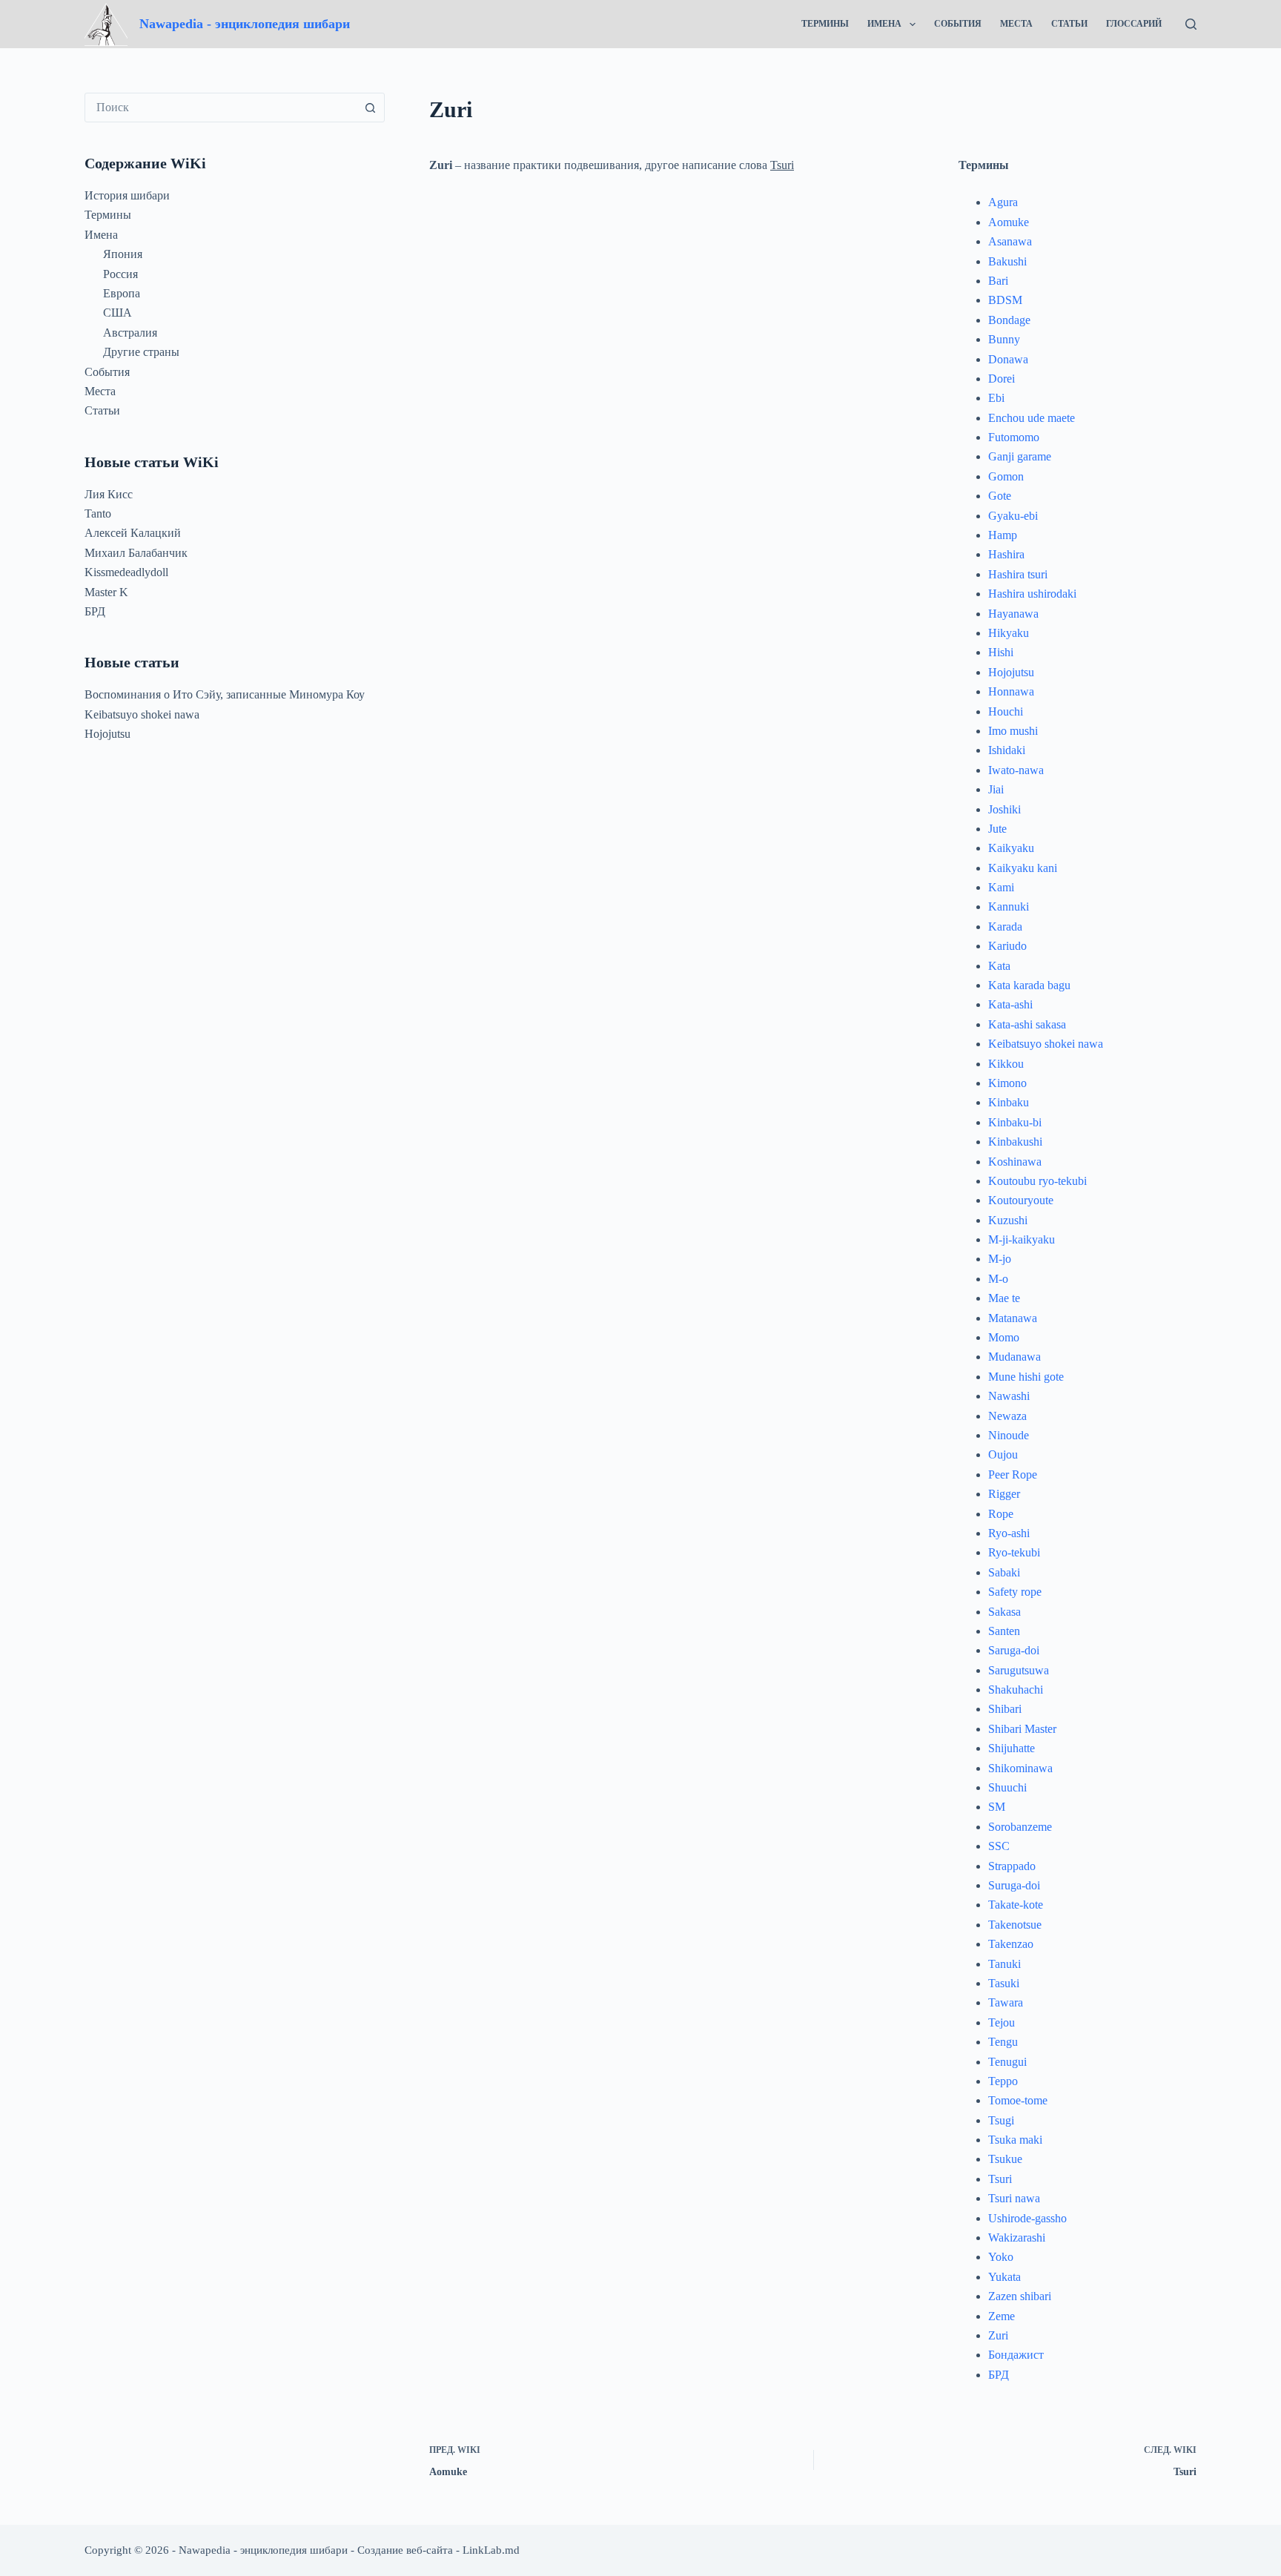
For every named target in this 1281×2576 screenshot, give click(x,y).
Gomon (1006, 476)
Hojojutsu (1011, 672)
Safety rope (1015, 1592)
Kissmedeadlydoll (126, 572)
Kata (999, 966)
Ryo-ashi (1009, 1533)
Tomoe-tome (1018, 2100)
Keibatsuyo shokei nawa (1046, 1044)
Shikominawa (1020, 1768)
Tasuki (1004, 1983)
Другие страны (141, 352)
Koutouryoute (1021, 1200)
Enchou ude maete (1032, 418)
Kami (1001, 887)
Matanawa (1013, 1318)
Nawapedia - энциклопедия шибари (245, 24)
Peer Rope (1013, 1474)
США (117, 313)
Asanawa (1010, 241)
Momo (1004, 1337)
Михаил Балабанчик (136, 553)
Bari (998, 281)
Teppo (1003, 2081)
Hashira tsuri (1018, 574)
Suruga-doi (1014, 1885)
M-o (998, 1279)
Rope (1001, 1514)
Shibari (1005, 1709)
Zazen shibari (1020, 2296)
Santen (1004, 1631)
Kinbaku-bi (1015, 1122)
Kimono (1007, 1083)
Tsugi (1001, 2120)
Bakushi (1007, 261)
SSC (999, 1846)
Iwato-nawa (1016, 770)
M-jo (1000, 1259)
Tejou (1002, 2022)
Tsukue (1005, 2159)
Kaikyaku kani (1023, 868)
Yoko (1001, 2257)
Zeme (1002, 2316)
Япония (123, 254)
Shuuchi (1007, 1787)
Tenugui (1007, 2062)
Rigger (1004, 1494)
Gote (1000, 496)
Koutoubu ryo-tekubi (1037, 1181)
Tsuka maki (1015, 2140)
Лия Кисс (109, 494)
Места (1016, 24)
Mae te (1004, 1298)
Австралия (130, 333)
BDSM (1005, 300)
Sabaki (1004, 1572)
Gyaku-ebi (1013, 516)
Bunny (1004, 339)
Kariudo (1007, 946)
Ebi (996, 398)
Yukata (1004, 2277)
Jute (997, 829)
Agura (1003, 202)
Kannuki (1009, 906)
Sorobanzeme (1020, 1827)
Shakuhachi (1016, 1690)
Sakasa (1004, 1612)
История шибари (127, 195)
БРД (999, 2375)
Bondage (1009, 320)
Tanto (98, 513)
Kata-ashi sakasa (1027, 1024)
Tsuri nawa (1014, 2198)
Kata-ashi (1010, 1004)
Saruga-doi (1014, 1650)
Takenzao (1011, 1944)
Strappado (1012, 1866)
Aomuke (1009, 222)
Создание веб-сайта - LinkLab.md (438, 2550)
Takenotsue (1015, 1925)
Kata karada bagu (1029, 985)
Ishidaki (1007, 750)
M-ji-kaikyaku (1022, 1239)
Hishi (1001, 652)
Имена (884, 24)
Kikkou (1006, 1064)
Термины (825, 24)
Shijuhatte (1012, 1748)
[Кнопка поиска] (370, 108)
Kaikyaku (1011, 848)
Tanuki (1004, 1964)
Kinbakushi (1015, 1142)
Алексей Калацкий (133, 533)
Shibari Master (1022, 1729)
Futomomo (1014, 437)
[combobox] (221, 108)
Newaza (1007, 1416)
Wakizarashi (1017, 2238)
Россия (120, 274)
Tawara (1006, 2002)
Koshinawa (1015, 1162)
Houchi (1006, 711)
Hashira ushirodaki (1032, 594)
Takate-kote (1016, 1905)
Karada (1005, 927)
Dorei (1002, 379)
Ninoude (1009, 1435)
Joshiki (1004, 809)
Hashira (1006, 554)
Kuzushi (1008, 1220)
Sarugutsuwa (1019, 1670)
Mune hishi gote (1026, 1377)
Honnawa (1011, 691)
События (958, 24)
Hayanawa (1013, 614)
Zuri (998, 2335)
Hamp (1003, 535)
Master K (106, 592)
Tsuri (782, 165)
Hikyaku (1009, 633)
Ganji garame (1020, 456)
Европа (122, 293)
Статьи (1069, 24)
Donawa (1008, 359)
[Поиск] (1191, 24)
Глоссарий (1134, 24)
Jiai (996, 789)
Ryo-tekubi (1014, 1552)
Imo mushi (1013, 731)
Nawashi (1009, 1396)
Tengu (1003, 2042)
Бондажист (1016, 2355)
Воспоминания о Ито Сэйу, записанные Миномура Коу (225, 694)
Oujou (1003, 1454)
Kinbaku (1009, 1102)
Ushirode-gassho (1027, 2218)
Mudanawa (1014, 1357)
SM (997, 1807)
